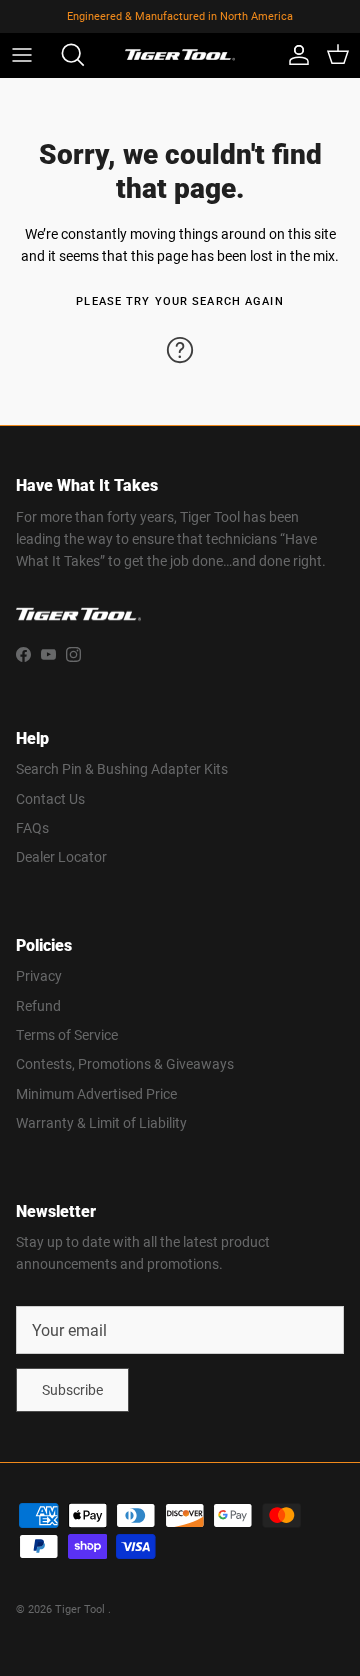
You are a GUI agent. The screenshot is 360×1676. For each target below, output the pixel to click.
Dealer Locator (61, 856)
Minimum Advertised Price (96, 1093)
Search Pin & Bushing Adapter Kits (122, 768)
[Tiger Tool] (180, 55)
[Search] (66, 55)
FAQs (32, 827)
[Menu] (22, 55)
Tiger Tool (81, 1608)
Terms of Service (67, 1034)
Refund (38, 1005)
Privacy (39, 975)
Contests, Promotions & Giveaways (125, 1063)
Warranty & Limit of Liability (101, 1122)
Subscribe (72, 1389)
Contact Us (50, 798)
